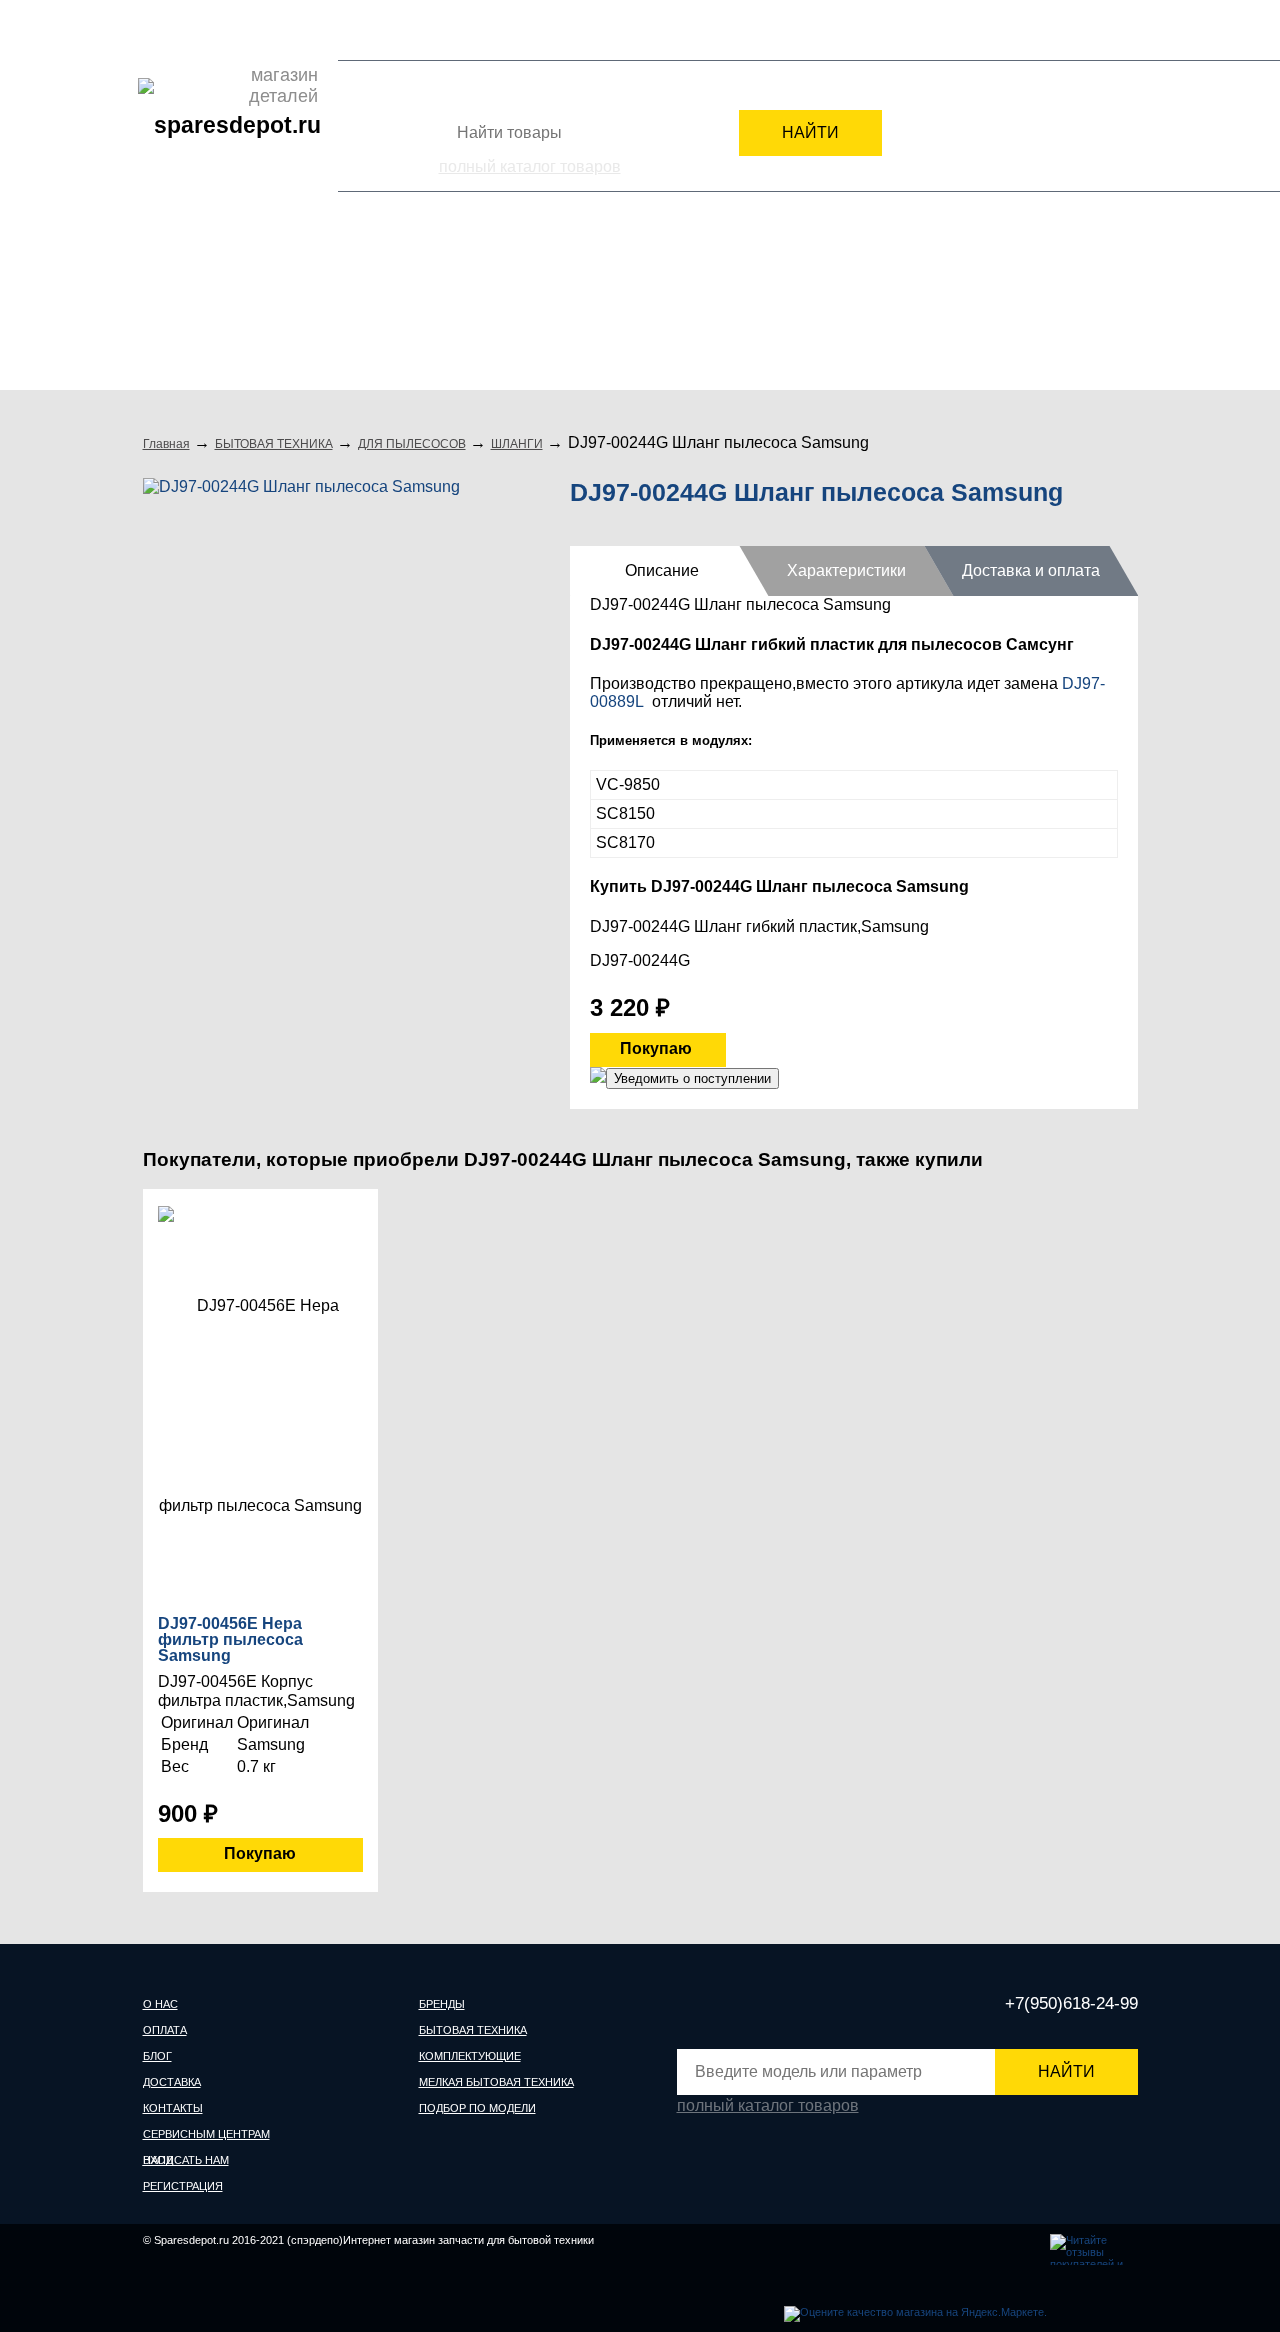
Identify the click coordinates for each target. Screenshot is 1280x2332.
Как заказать (489, 29)
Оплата (211, 29)
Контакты (343, 29)
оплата (165, 2030)
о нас (160, 2004)
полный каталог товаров (530, 166)
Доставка (273, 29)
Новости (412, 29)
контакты (173, 2108)
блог (157, 2056)
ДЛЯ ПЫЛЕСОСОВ (412, 444)
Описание (662, 570)
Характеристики (846, 570)
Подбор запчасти (592, 29)
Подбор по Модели (1049, 307)
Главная (166, 444)
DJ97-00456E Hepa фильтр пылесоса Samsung (230, 1640)
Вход (1019, 34)
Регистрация (1098, 34)
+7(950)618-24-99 (913, 32)
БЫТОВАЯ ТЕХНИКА (367, 307)
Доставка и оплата (1031, 570)
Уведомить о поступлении (692, 1078)
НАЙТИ (810, 132)
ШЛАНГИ (517, 444)
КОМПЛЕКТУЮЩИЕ (572, 307)
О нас (160, 29)
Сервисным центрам (721, 29)
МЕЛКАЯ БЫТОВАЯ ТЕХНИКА (806, 307)
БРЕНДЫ (192, 307)
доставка (172, 2082)
